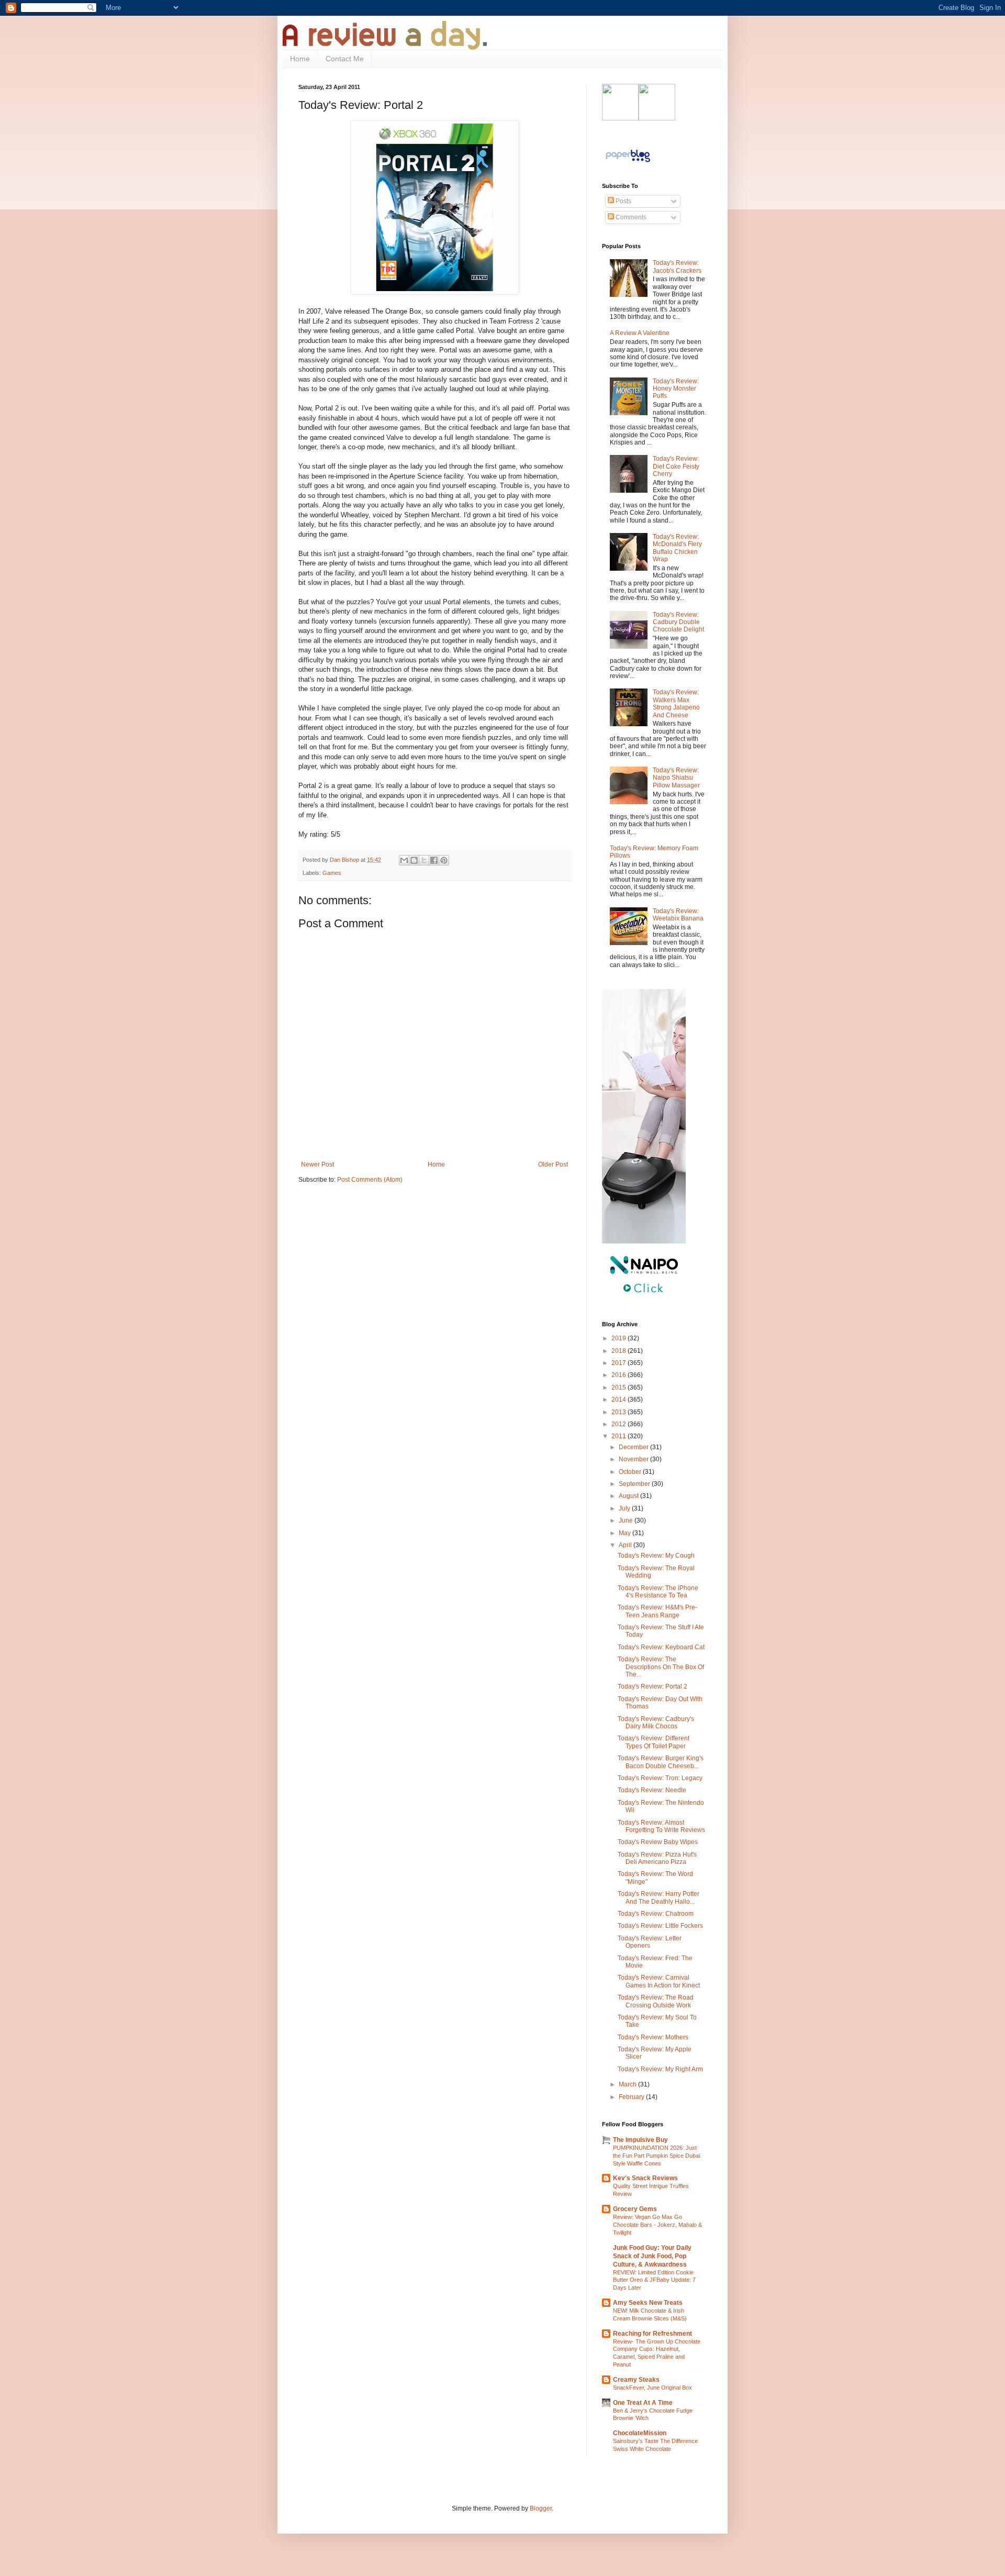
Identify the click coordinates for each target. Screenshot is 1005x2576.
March (628, 2084)
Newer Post (317, 1164)
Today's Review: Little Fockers (660, 1926)
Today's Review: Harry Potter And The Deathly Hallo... (658, 1897)
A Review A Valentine (640, 333)
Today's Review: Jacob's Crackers (677, 267)
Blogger (541, 2508)
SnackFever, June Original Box (652, 2388)
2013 (619, 1412)
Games (332, 873)
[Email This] (404, 860)
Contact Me (345, 59)
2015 (619, 1387)
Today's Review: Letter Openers (650, 1942)
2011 (619, 1436)
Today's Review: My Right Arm (660, 2069)
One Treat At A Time (643, 2403)
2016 (619, 1375)
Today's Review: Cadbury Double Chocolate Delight (678, 622)
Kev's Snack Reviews (645, 2178)
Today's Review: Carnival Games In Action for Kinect (659, 1981)
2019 (619, 1338)
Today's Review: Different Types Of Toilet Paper (654, 1742)
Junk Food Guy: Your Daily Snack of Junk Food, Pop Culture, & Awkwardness (652, 2256)
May (626, 1533)
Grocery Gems (635, 2209)
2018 (619, 1351)
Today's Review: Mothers (653, 2037)
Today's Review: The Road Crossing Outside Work (656, 2001)
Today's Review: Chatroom (656, 1914)
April (626, 1545)
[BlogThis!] (414, 860)
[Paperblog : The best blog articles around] (628, 162)
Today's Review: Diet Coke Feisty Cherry (676, 466)
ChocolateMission (640, 2433)
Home (300, 59)
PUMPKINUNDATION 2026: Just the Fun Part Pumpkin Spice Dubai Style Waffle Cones (656, 2156)
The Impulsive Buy (640, 2140)
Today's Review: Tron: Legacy (660, 1778)
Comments (630, 217)
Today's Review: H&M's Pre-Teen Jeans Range (657, 1611)
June (627, 1520)
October (631, 1472)
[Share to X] (424, 860)
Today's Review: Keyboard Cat (661, 1647)
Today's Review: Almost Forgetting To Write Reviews (661, 1826)
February (632, 2097)
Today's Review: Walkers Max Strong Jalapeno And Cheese (676, 703)
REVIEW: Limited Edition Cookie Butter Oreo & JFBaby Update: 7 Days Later (654, 2280)
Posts (623, 201)
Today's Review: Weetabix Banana (678, 915)
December (634, 1447)
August (629, 1496)
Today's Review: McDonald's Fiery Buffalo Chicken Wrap (677, 548)
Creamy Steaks (636, 2380)
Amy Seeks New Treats (648, 2303)
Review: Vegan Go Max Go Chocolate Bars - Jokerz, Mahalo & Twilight (657, 2225)
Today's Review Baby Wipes (658, 1842)
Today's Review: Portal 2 (652, 1686)
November (634, 1459)
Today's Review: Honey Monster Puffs (676, 389)
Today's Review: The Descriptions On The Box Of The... (661, 1667)
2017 (619, 1363)
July (625, 1508)
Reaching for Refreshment (652, 2334)
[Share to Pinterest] (444, 860)
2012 (619, 1424)
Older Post (553, 1164)
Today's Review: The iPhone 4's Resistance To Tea (658, 1592)
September (635, 1484)
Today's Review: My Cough (656, 1556)
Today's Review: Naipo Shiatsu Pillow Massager (676, 778)
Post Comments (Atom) (370, 1180)
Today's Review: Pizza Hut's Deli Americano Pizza (657, 1858)
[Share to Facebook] (434, 860)
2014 (619, 1400)
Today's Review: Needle (652, 1790)
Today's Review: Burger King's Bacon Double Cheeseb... (661, 1762)
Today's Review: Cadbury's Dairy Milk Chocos (656, 1723)
